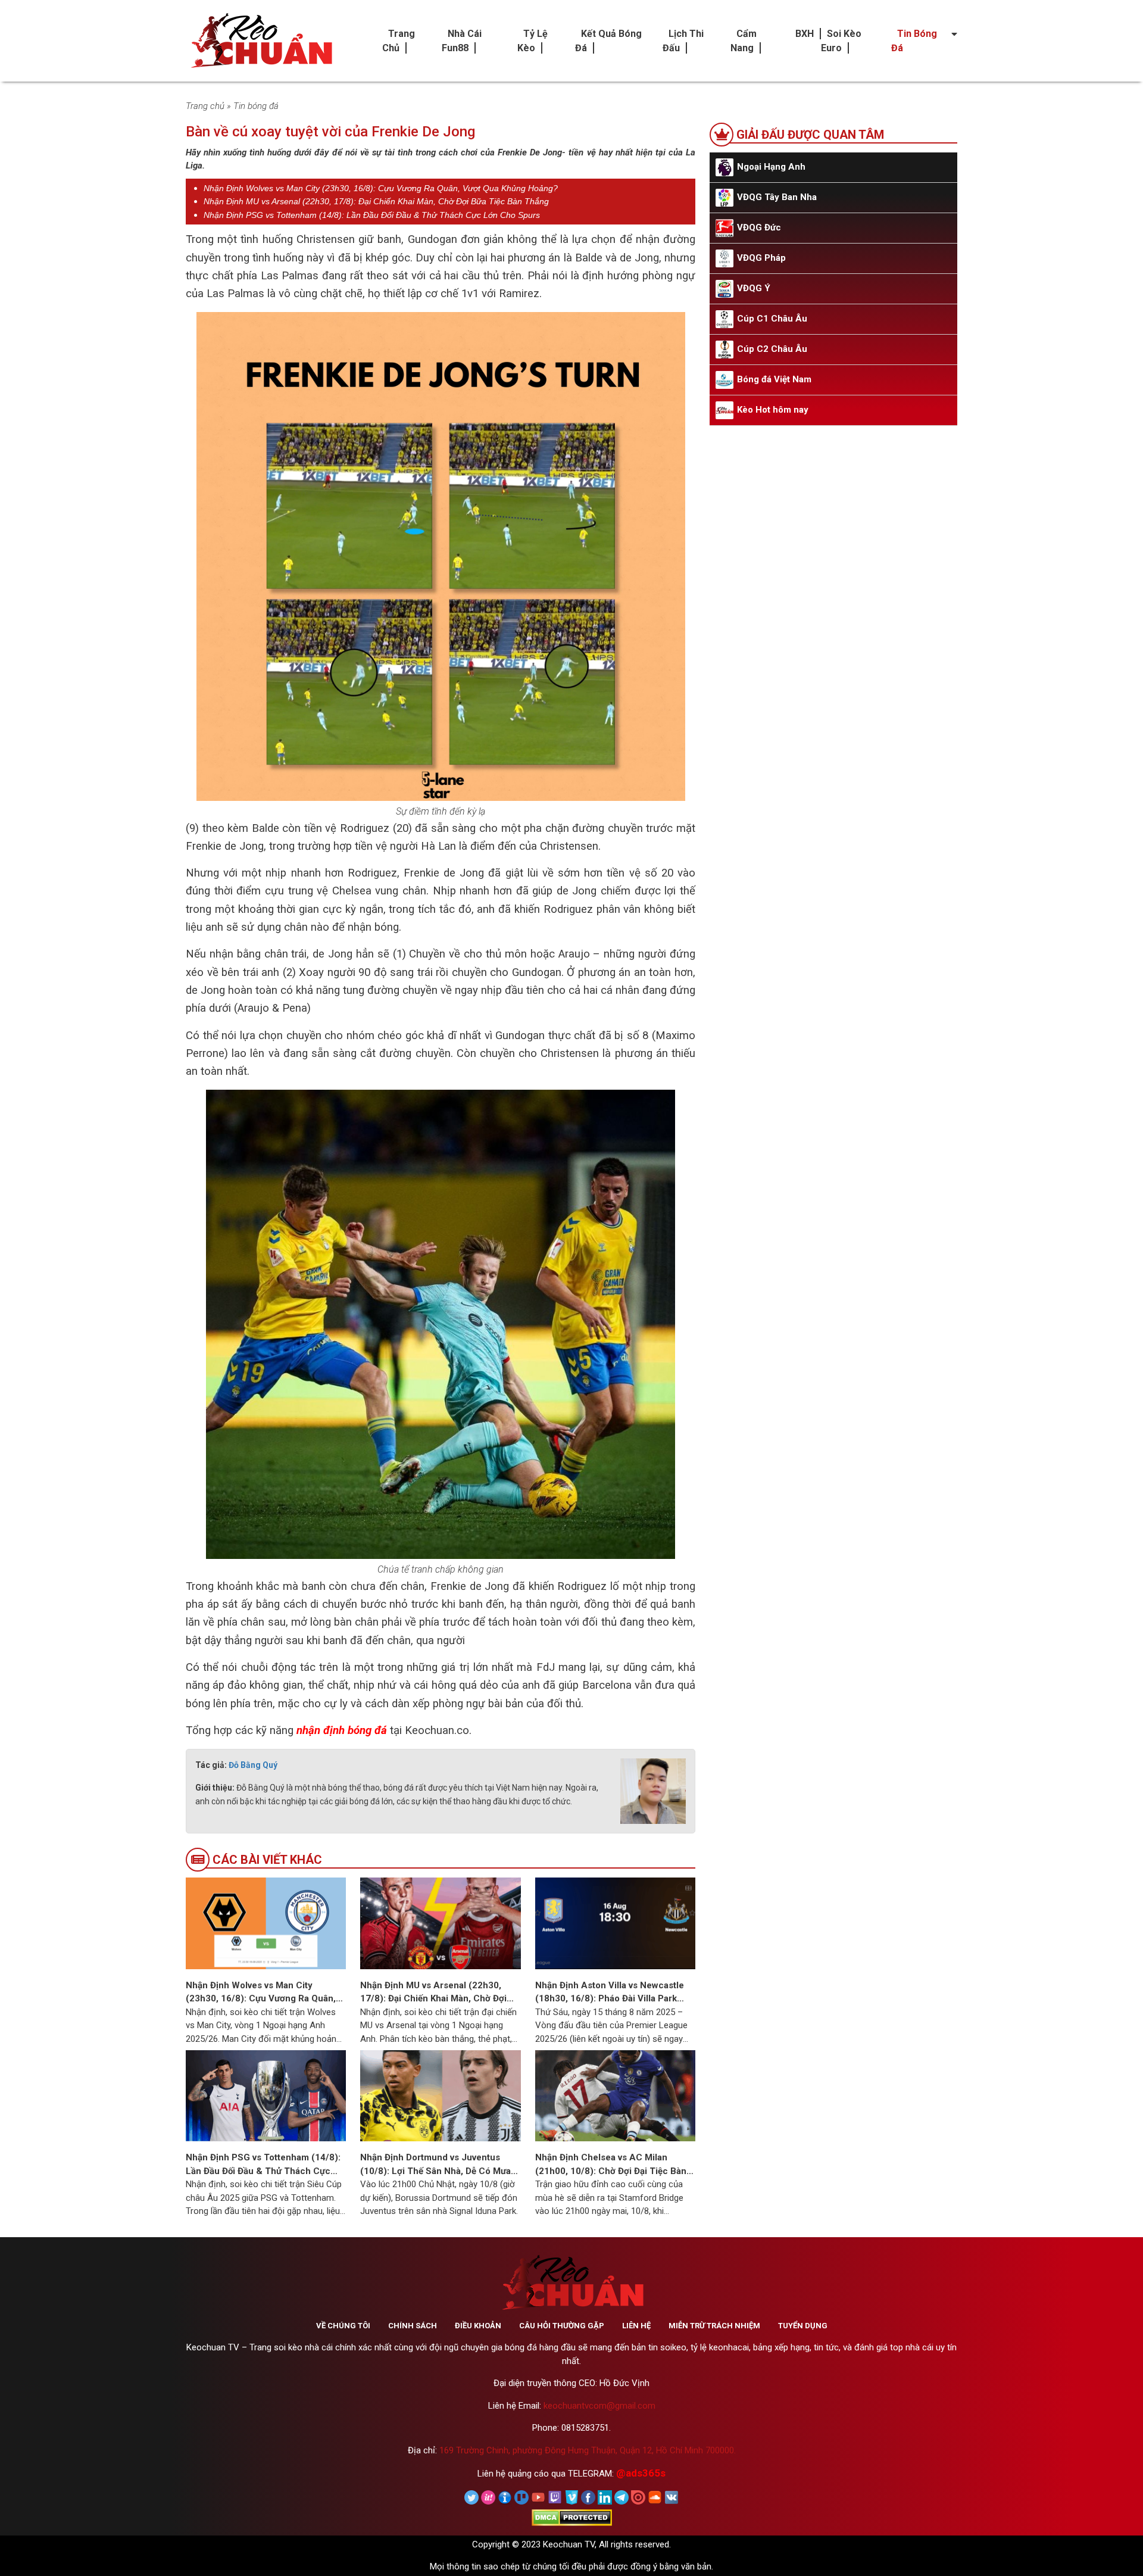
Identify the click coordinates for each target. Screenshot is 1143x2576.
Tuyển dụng (803, 2326)
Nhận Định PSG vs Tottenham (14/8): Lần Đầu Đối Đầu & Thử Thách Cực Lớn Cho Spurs (372, 215)
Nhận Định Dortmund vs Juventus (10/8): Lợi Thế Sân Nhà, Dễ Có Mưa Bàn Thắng (435, 2165)
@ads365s (641, 2473)
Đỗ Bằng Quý (253, 1765)
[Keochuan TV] (260, 41)
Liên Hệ (636, 2326)
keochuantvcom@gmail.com (599, 2406)
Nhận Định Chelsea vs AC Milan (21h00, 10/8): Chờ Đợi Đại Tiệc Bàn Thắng (611, 2165)
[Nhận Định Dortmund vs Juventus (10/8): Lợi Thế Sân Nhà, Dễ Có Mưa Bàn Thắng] (440, 2095)
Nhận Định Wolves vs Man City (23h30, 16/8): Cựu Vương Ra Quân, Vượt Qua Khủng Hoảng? (381, 188)
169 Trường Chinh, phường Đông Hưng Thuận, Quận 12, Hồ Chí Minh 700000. (588, 2450)
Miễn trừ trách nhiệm (714, 2326)
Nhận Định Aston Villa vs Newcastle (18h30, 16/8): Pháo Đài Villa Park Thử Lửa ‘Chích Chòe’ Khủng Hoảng (610, 1993)
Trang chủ (205, 106)
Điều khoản (478, 2326)
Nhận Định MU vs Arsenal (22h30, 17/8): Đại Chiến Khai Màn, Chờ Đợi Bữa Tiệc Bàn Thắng (376, 201)
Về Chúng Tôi (343, 2326)
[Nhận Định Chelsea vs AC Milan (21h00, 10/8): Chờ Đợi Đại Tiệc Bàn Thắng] (615, 2095)
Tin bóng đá (256, 106)
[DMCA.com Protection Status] (572, 2517)
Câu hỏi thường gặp (562, 2326)
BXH (805, 34)
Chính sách (413, 2326)
